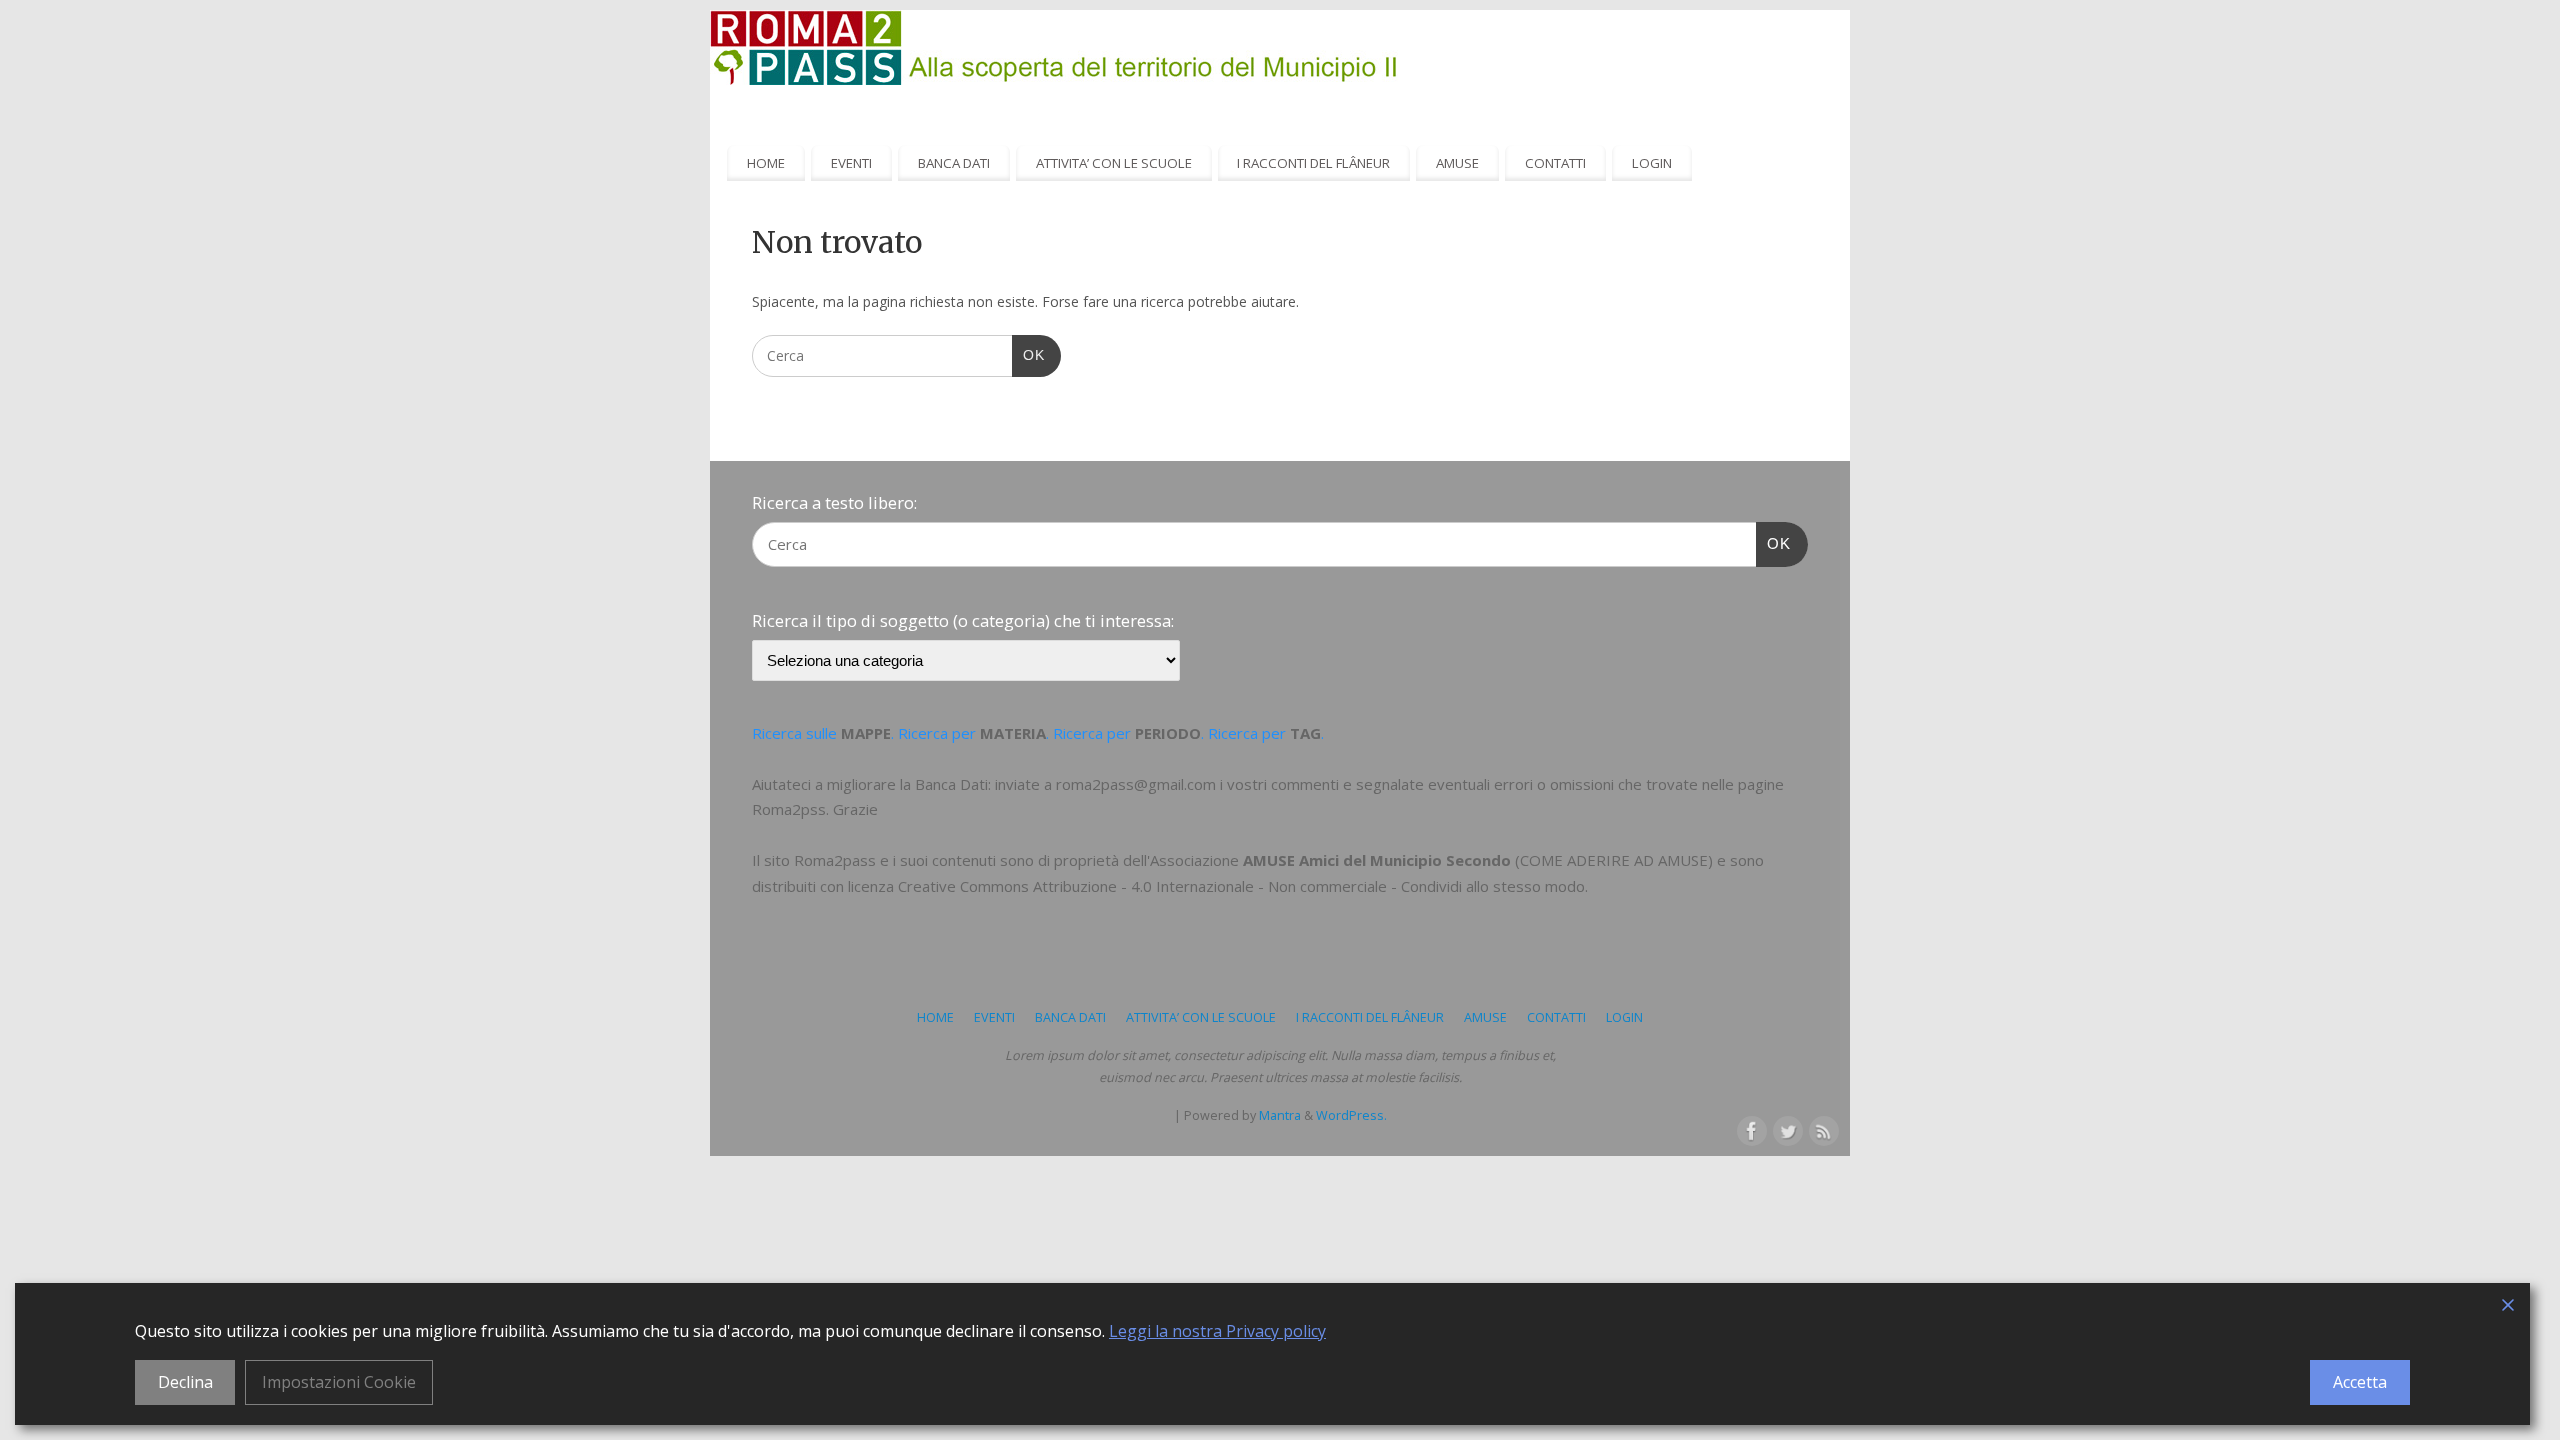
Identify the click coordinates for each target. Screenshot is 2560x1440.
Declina (185, 1382)
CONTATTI (1555, 163)
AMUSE (1457, 163)
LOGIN (1652, 163)
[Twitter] (1786, 1129)
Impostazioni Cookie (339, 1382)
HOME (766, 163)
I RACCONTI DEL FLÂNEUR (1313, 163)
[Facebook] (1750, 1129)
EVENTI (851, 163)
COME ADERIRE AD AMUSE (1614, 860)
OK (1028, 354)
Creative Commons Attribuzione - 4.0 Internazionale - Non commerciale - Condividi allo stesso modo (1241, 886)
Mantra (1280, 1115)
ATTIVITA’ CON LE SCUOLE (1114, 163)
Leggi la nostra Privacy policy (1217, 1331)
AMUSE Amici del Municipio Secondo (1377, 860)
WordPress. (1351, 1115)
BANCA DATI (954, 163)
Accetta (2360, 1382)
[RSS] (1822, 1129)
